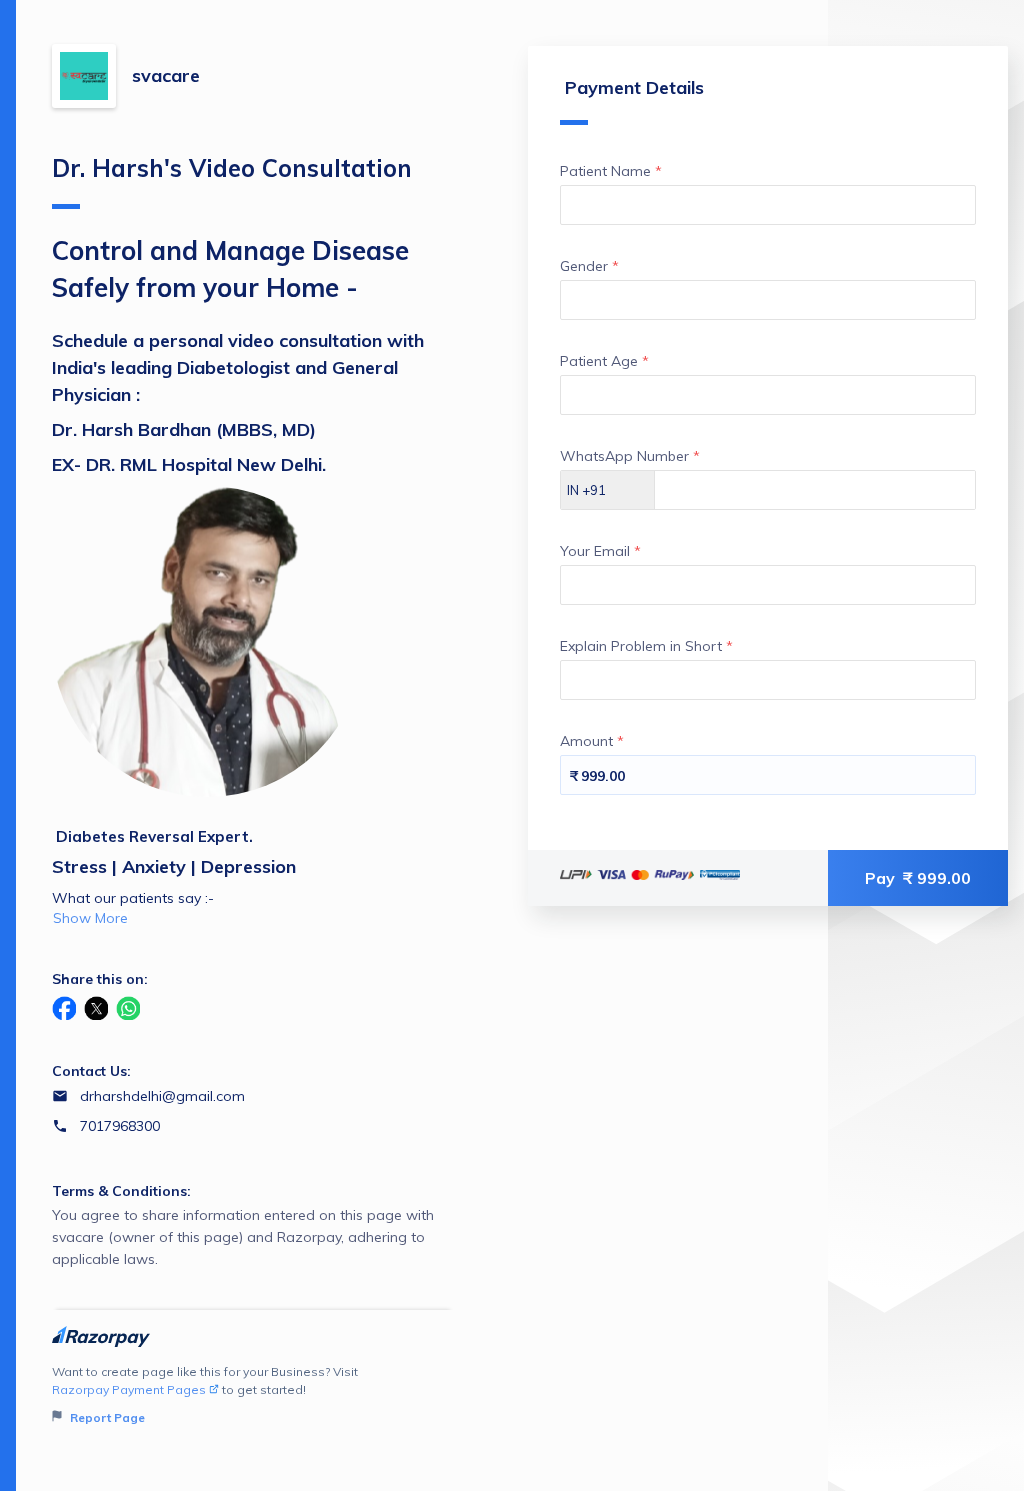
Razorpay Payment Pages (129, 1389)
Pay (918, 878)
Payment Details (634, 87)
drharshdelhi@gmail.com (162, 1096)
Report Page (106, 1417)
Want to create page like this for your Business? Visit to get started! (205, 1394)
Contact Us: (91, 1071)
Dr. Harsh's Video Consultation (232, 168)
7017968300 (120, 1126)
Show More (90, 918)
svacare (166, 75)
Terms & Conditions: (121, 1191)
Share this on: (100, 979)
